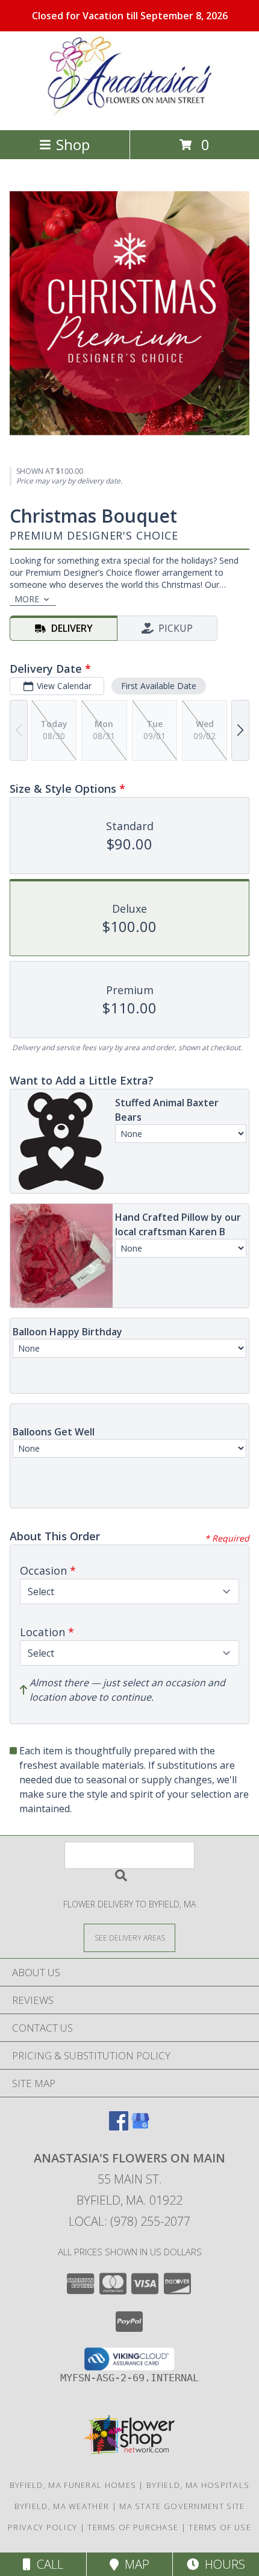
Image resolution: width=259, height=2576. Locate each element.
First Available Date (159, 686)
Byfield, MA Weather (62, 2506)
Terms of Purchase (133, 2527)
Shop (73, 144)
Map (134, 2564)
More (27, 599)
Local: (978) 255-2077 (129, 2221)
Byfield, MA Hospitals (198, 2485)
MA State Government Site (182, 2506)
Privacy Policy (42, 2527)
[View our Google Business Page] (140, 2127)
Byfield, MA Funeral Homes (73, 2485)
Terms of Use (220, 2527)
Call (47, 2564)
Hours (222, 2564)
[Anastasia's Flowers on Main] (129, 112)
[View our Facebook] (119, 2127)
